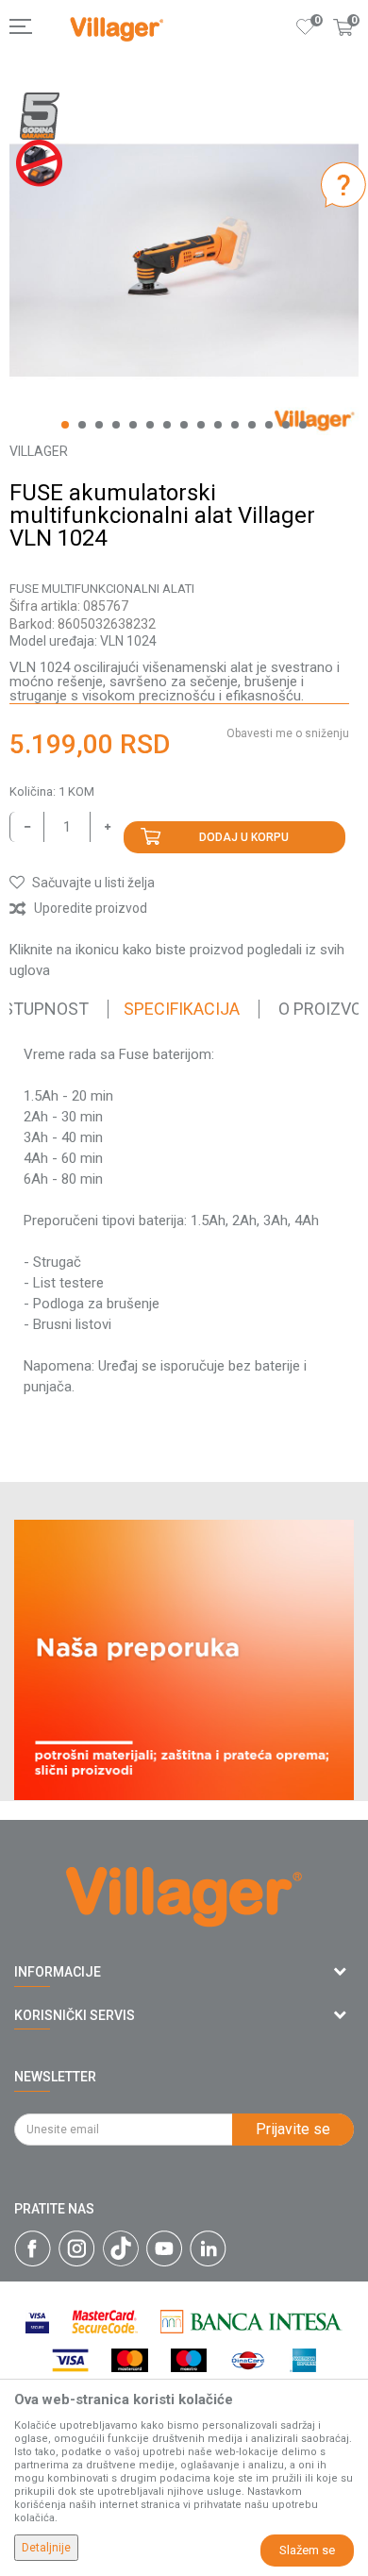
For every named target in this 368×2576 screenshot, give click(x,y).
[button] (82, 883)
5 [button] (133, 425)
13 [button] (269, 425)
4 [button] (116, 425)
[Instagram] (77, 2248)
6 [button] (150, 425)
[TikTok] (121, 2248)
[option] (184, 261)
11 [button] (235, 425)
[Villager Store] (117, 30)
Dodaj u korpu (244, 837)
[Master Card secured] (105, 2322)
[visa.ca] (37, 2322)
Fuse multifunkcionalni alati (102, 589)
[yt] (164, 2248)
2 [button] (82, 425)
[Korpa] (343, 46)
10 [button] (218, 425)
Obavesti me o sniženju (288, 733)
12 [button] (252, 425)
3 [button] (99, 425)
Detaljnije (46, 2548)
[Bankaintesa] (251, 2322)
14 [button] (286, 425)
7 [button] (167, 425)
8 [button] (184, 425)
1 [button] (65, 425)
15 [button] (303, 425)
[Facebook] (33, 2248)
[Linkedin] (208, 2248)
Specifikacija (182, 1009)
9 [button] (201, 425)
